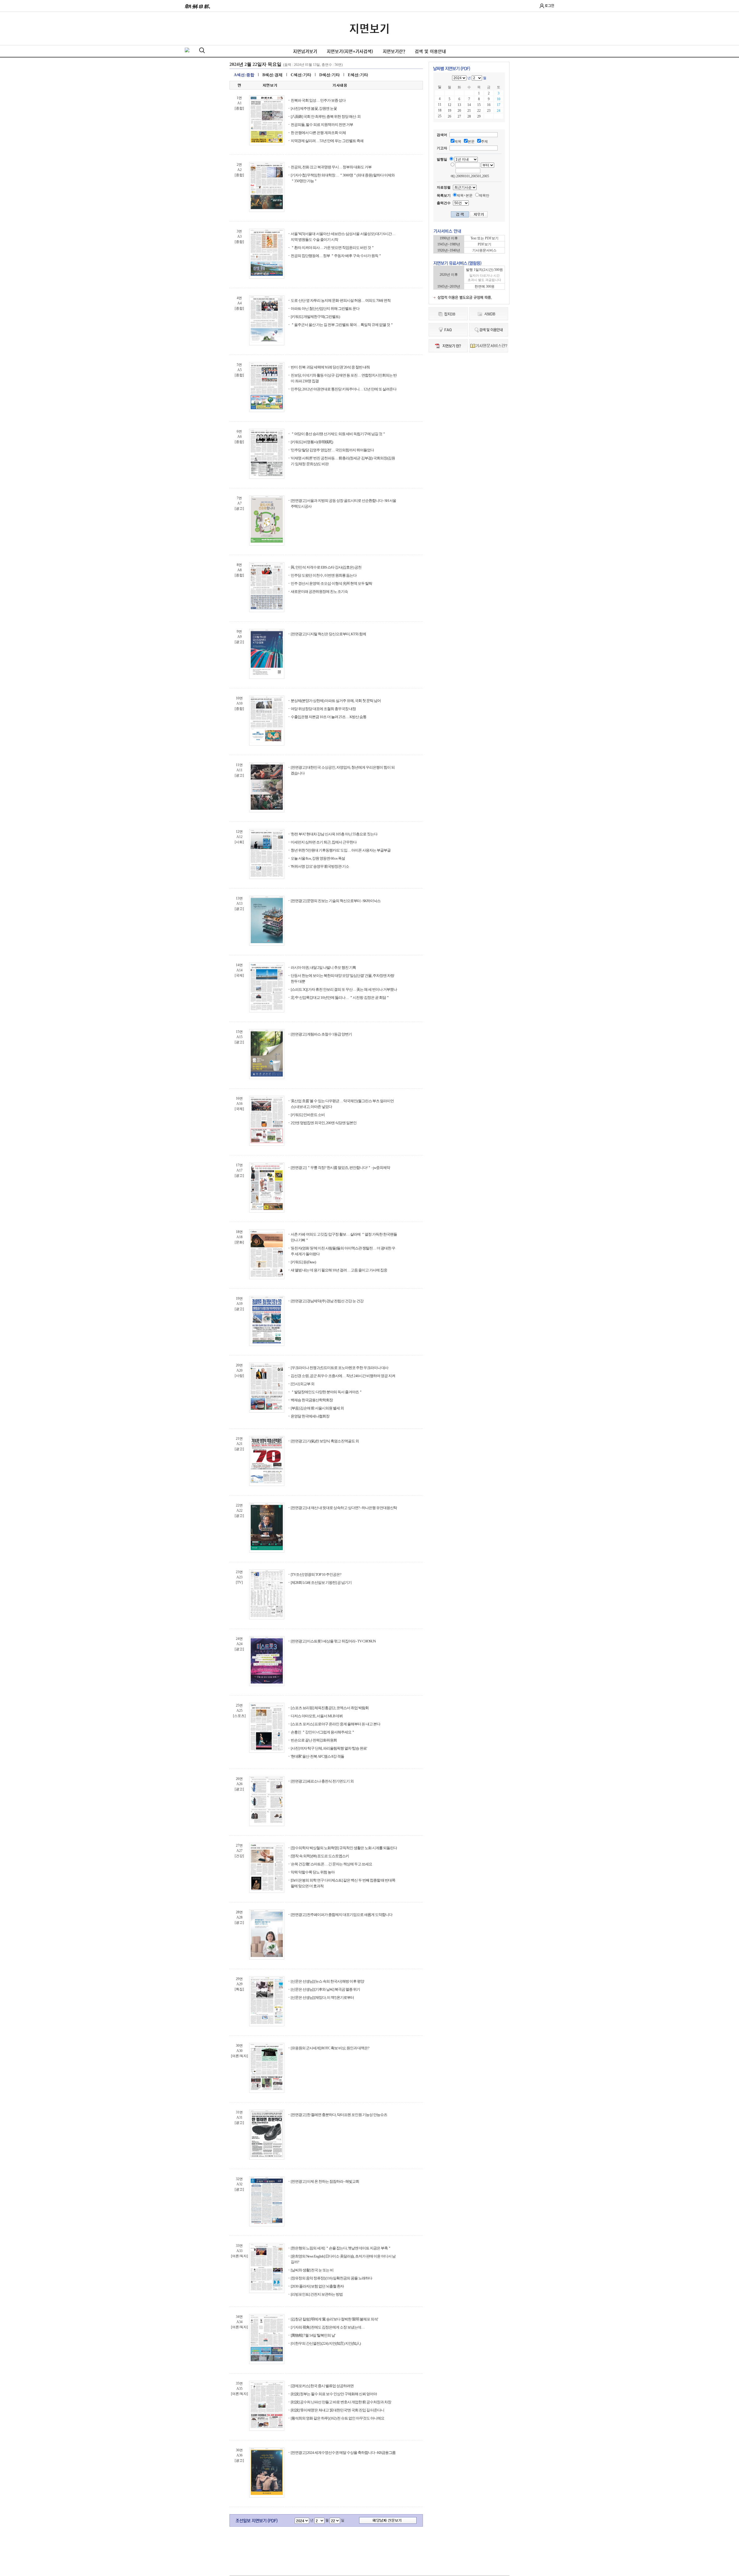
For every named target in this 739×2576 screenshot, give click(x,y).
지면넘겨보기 (305, 51)
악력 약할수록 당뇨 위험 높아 (313, 1872)
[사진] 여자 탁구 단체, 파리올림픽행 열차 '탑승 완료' (329, 1748)
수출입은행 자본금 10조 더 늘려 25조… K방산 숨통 (329, 717)
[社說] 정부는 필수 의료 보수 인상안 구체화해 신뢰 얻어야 (334, 2394)
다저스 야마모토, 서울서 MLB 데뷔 (317, 1716)
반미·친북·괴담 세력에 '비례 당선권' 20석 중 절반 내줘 (330, 367)
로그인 (549, 5)
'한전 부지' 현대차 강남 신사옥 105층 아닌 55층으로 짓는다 (334, 834)
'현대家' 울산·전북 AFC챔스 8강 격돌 (317, 1756)
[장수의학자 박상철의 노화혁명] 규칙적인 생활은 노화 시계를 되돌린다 (344, 1848)
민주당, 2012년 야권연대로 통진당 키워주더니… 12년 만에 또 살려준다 (344, 389)
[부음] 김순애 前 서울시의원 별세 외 (317, 1408)
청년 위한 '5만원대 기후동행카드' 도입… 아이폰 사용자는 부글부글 (341, 850)
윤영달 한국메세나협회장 (310, 1416)
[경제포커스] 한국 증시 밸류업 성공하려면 (322, 2386)
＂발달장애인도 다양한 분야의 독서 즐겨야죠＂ (326, 1392)
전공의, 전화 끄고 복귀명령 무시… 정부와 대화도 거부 (331, 167)
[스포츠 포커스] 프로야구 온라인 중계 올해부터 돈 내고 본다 (335, 1724)
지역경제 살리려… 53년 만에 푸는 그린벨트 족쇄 (327, 141)
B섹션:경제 (273, 75)
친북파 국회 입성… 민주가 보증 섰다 (318, 100)
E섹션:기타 (358, 75)
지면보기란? (394, 51)
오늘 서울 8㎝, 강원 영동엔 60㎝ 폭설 (318, 858)
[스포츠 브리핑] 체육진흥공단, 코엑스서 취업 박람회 (330, 1708)
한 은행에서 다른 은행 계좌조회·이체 (318, 133)
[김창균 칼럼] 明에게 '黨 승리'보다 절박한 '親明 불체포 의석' (334, 2319)
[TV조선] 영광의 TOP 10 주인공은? (316, 1574)
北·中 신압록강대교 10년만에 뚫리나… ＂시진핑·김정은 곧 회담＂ (340, 998)
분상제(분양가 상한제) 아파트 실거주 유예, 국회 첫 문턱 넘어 (336, 701)
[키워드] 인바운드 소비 (308, 1115)
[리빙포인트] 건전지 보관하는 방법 (317, 2294)
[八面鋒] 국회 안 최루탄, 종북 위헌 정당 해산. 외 (326, 117)
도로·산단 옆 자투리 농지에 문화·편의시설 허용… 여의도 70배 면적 (341, 300)
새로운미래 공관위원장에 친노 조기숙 (319, 592)
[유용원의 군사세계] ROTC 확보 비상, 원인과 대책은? (330, 2048)
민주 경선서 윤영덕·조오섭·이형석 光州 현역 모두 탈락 (331, 583)
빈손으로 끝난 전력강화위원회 (314, 1740)
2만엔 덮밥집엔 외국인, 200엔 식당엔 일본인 (324, 1123)
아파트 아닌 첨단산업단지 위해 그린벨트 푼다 (325, 309)
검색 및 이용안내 (430, 51)
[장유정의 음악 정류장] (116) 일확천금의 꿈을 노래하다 (331, 2278)
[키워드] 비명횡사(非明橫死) (312, 442)
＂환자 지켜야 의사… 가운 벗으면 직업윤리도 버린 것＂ (333, 248)
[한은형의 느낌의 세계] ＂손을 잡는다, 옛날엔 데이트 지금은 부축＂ (341, 2248)
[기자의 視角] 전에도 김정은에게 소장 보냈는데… (328, 2327)
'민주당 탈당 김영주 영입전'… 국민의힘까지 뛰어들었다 (332, 450)
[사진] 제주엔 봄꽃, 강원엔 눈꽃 (314, 108)
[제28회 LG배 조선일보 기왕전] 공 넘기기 (321, 1583)
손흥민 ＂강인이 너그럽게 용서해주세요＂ (323, 1732)
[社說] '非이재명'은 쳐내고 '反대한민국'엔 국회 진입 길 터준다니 (337, 2410)
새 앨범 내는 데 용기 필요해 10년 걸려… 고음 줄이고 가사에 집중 (339, 1270)
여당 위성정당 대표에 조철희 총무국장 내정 (323, 709)
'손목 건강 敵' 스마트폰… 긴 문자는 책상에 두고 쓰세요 (331, 1864)
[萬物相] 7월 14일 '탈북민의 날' (313, 2335)
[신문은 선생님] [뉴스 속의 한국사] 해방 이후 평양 (327, 1981)
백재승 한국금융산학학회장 (312, 1400)
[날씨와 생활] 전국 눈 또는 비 (312, 2270)
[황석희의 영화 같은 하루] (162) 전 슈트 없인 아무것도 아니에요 (337, 2418)
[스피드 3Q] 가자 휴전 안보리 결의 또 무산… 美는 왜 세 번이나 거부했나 (344, 989)
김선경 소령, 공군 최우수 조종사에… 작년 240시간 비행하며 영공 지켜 (343, 1376)
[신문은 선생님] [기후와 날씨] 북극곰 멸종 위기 (325, 1989)
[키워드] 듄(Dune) (303, 1262)
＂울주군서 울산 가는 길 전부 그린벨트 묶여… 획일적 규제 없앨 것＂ (342, 325)
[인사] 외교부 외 (303, 1384)
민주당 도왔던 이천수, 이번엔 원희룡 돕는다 (324, 575)
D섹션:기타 (330, 75)
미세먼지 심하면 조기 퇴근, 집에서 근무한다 (324, 842)
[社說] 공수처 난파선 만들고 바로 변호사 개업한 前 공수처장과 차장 (341, 2402)
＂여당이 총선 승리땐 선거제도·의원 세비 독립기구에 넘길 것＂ (338, 434)
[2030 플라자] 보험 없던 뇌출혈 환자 (317, 2286)
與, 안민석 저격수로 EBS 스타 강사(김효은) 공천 (326, 567)
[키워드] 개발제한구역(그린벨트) (315, 317)
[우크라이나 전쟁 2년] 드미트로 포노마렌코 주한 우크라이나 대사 (339, 1368)
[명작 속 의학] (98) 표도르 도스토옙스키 (320, 1856)
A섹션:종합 (244, 75)
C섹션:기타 (301, 75)
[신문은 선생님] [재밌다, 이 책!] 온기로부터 (322, 1997)
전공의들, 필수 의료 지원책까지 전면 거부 (322, 125)
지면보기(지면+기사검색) (350, 51)
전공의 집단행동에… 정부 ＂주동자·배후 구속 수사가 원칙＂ (336, 256)
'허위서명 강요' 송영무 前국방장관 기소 (320, 866)
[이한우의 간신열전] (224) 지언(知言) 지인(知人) (326, 2343)
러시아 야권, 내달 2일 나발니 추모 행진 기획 (323, 967)
